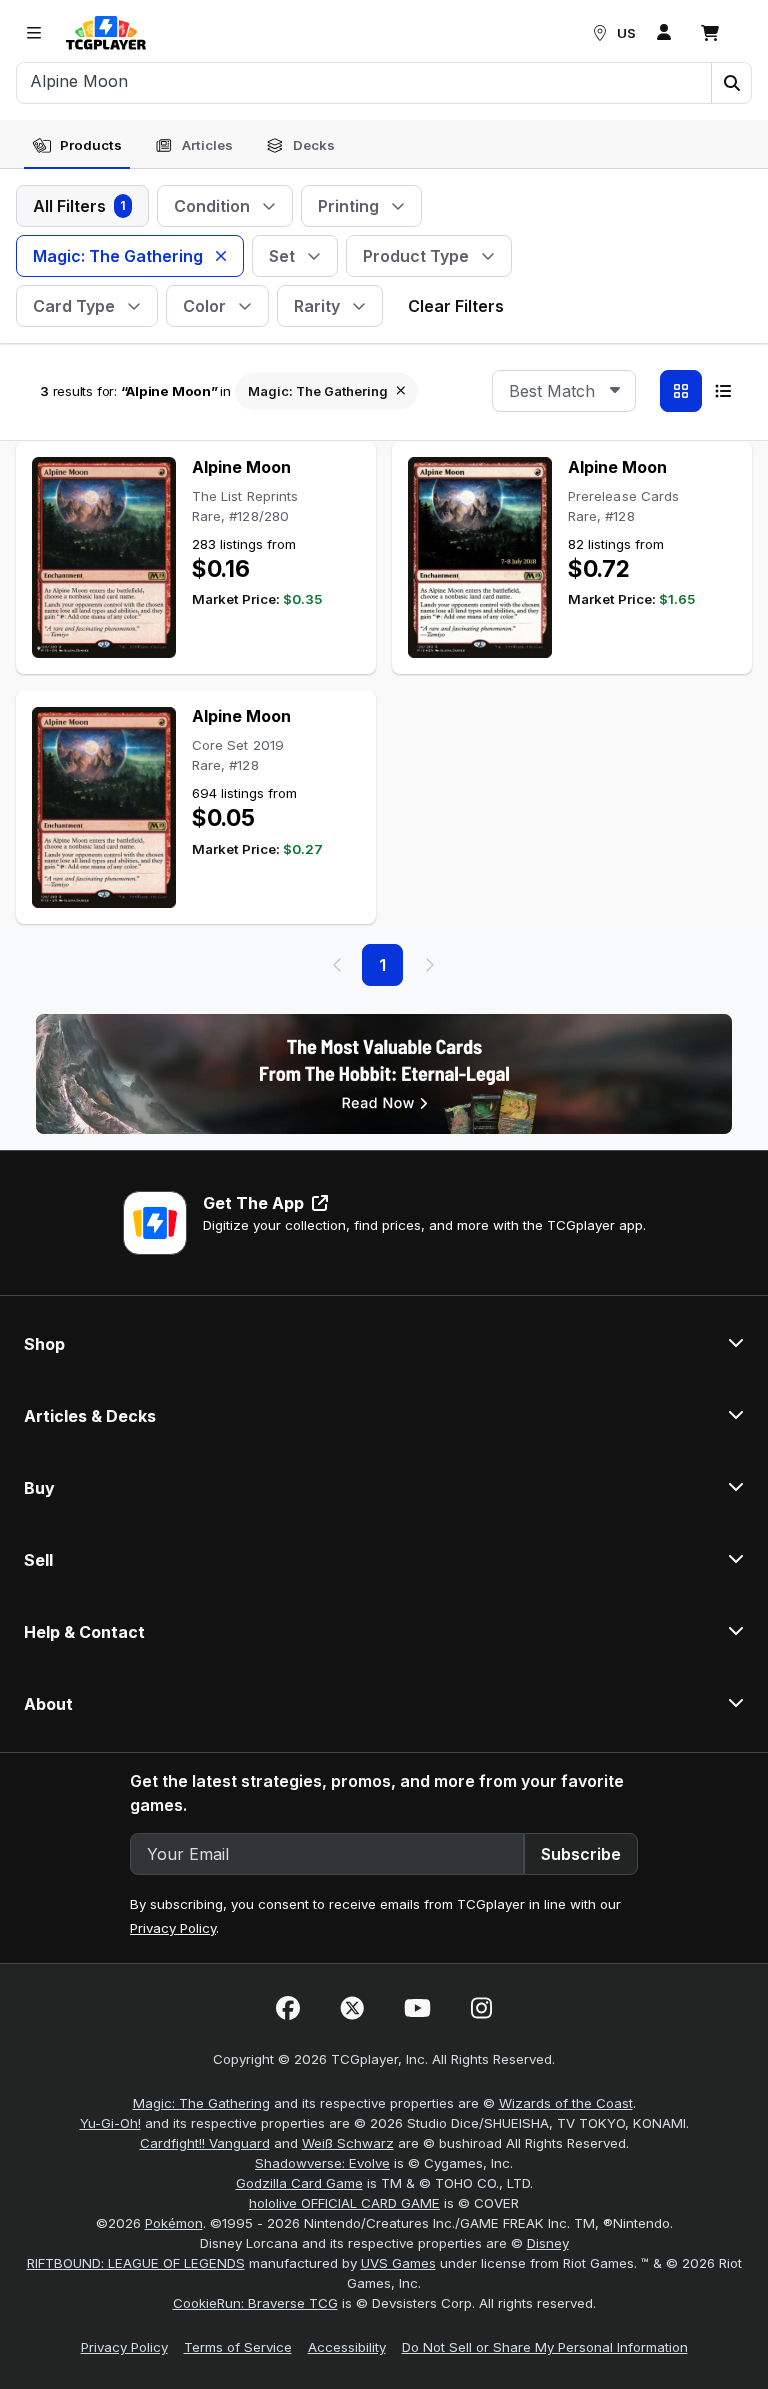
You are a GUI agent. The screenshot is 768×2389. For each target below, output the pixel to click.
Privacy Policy (173, 1928)
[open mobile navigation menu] (34, 33)
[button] (731, 83)
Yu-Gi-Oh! (110, 2123)
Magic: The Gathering (201, 2103)
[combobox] (564, 391)
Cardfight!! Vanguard (205, 2143)
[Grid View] (681, 391)
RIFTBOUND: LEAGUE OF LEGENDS (136, 2263)
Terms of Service (238, 2347)
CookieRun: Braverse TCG (255, 2303)
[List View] (723, 391)
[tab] (77, 146)
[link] (106, 33)
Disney (548, 2243)
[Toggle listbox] (615, 391)
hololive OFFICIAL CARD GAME (344, 2203)
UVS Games (398, 2263)
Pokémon (174, 2223)
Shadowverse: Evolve (322, 2163)
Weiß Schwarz (348, 2143)
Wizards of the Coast (566, 2103)
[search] (364, 81)
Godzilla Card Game (299, 2183)
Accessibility (347, 2347)
